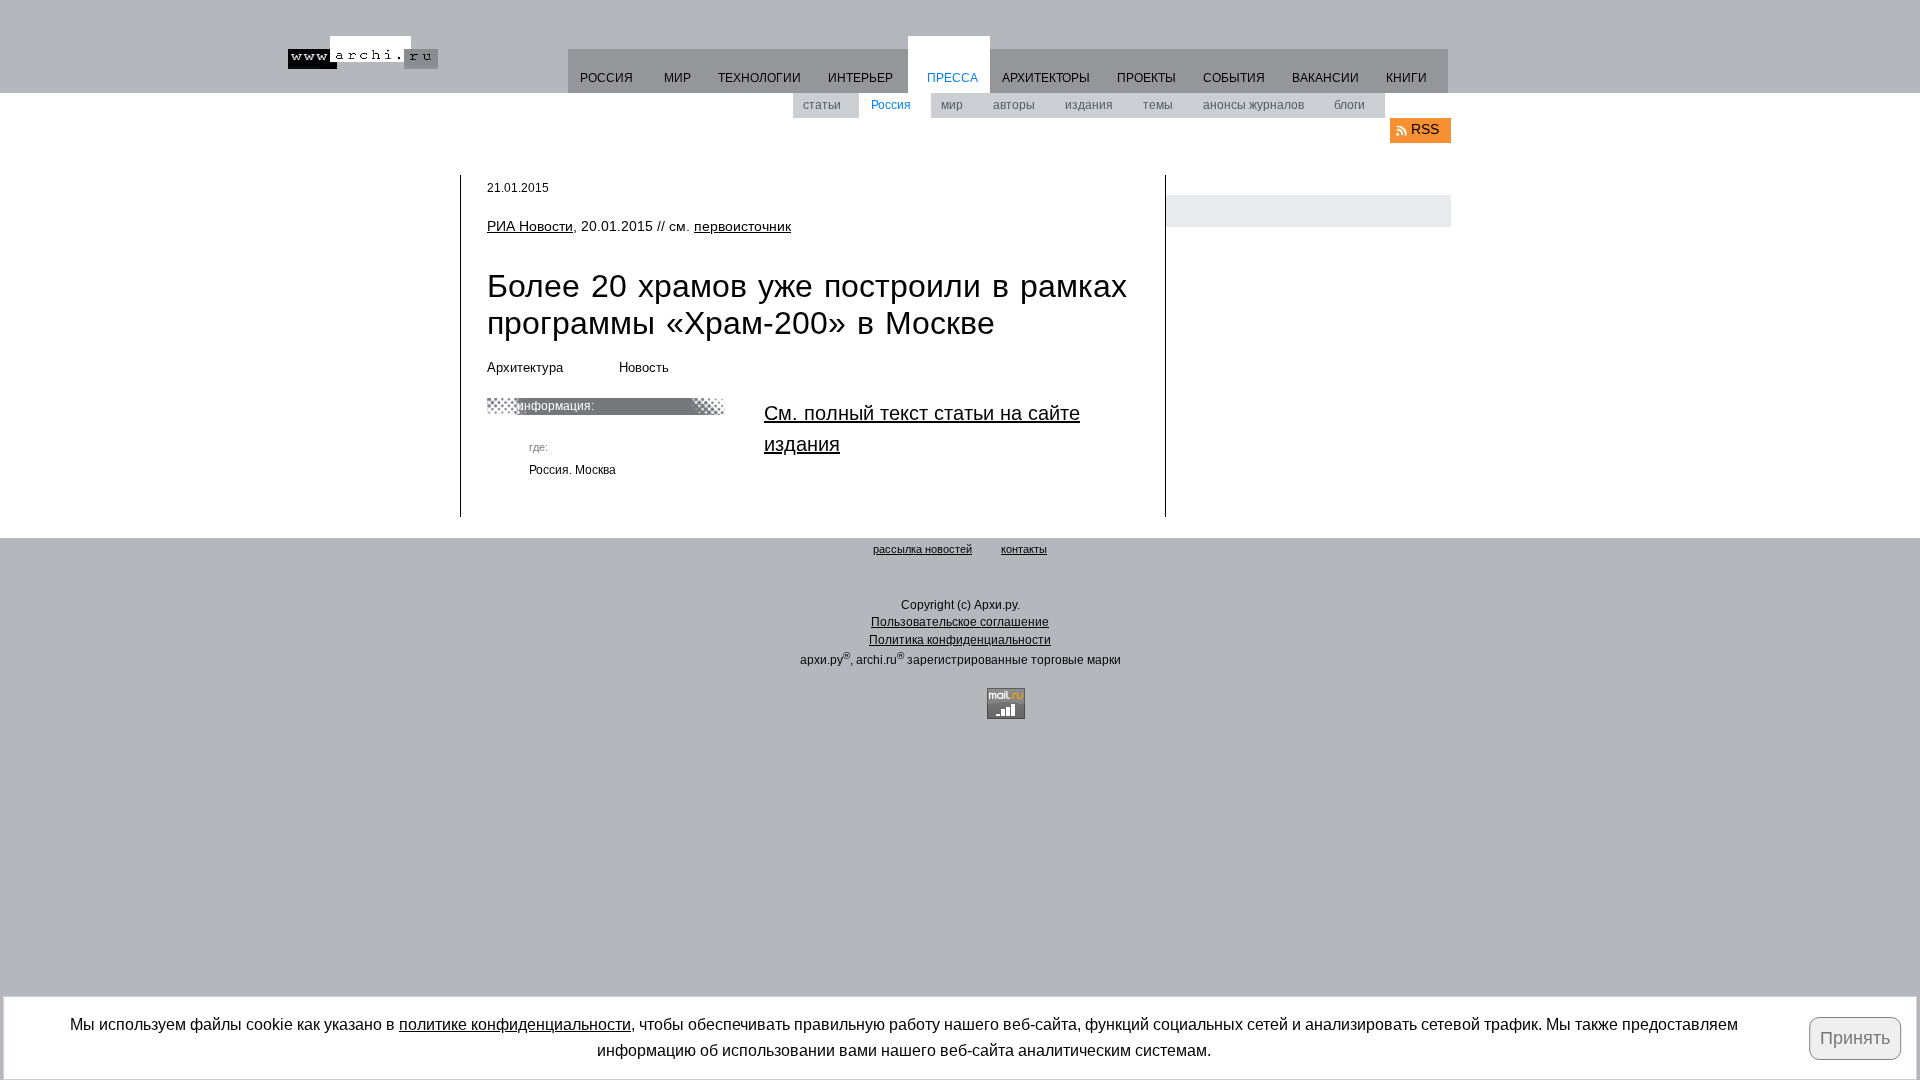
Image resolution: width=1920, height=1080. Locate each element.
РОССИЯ (606, 78)
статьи (822, 105)
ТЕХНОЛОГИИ (759, 78)
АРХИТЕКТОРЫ (1046, 78)
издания (1089, 105)
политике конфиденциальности (515, 1024)
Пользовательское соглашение (960, 622)
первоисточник (742, 226)
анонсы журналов (1253, 105)
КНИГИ (1406, 78)
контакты (1024, 549)
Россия (891, 105)
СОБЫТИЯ (1234, 78)
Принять (1855, 1038)
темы (1158, 105)
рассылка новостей (922, 549)
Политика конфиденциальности (960, 640)
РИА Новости (530, 226)
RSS (1425, 129)
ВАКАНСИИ (1325, 78)
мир (952, 105)
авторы (1014, 105)
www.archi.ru (363, 52)
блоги (1349, 105)
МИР (677, 78)
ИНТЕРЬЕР (860, 78)
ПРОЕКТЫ (1146, 78)
